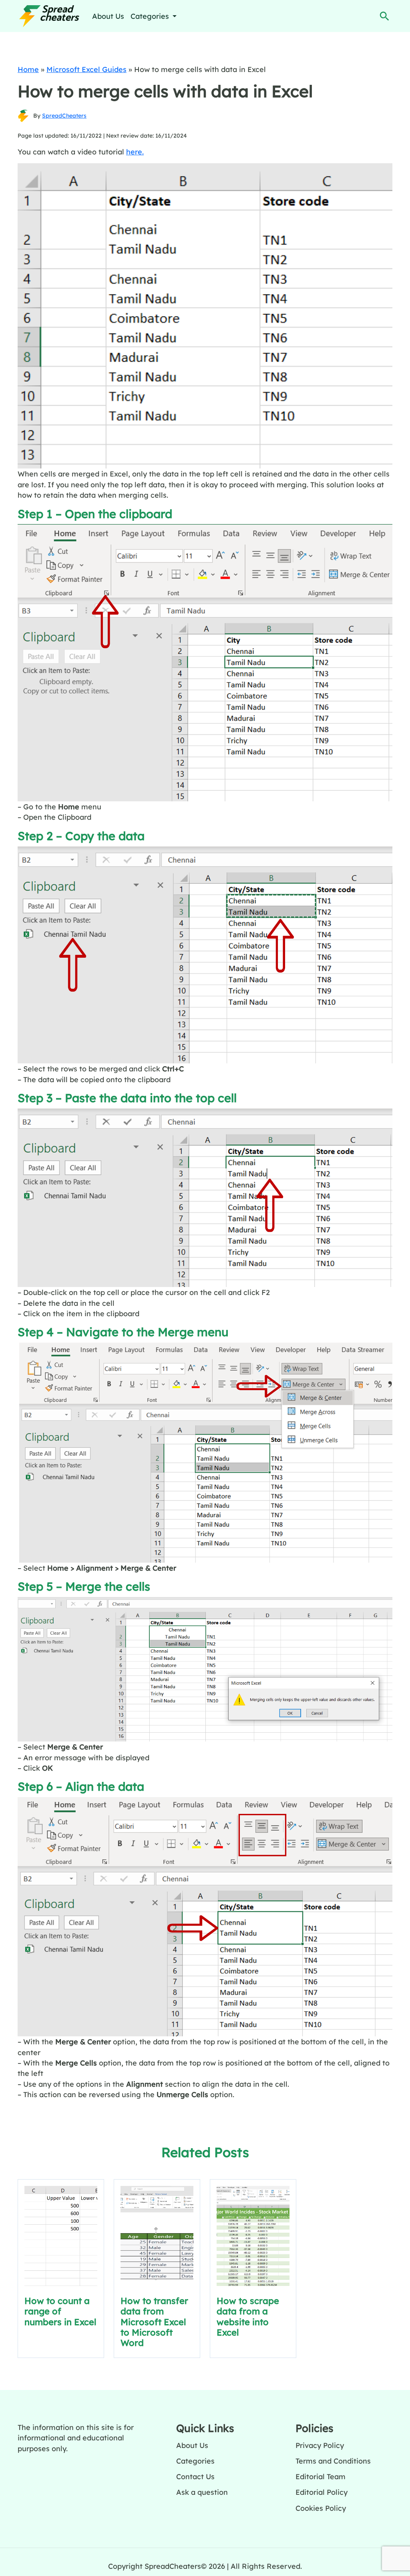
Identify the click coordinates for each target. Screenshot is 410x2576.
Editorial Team (321, 2476)
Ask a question (202, 2492)
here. (135, 152)
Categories (195, 2461)
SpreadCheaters (64, 116)
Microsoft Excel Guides (86, 69)
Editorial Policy (322, 2492)
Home (28, 69)
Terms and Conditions (333, 2461)
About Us (108, 16)
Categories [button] (151, 16)
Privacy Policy (320, 2445)
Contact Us (195, 2476)
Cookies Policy (321, 2508)
